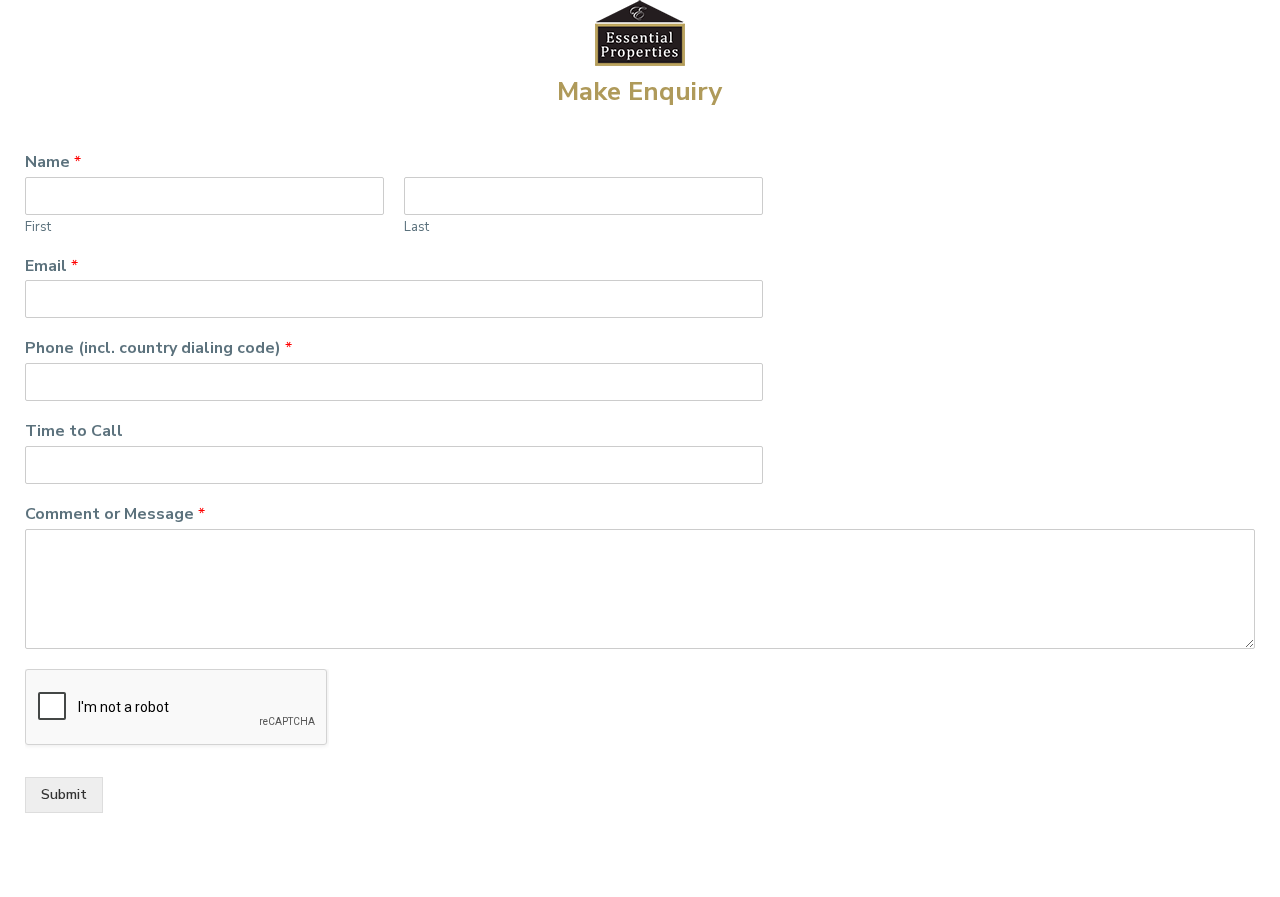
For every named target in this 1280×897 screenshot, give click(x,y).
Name (53, 162)
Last (416, 227)
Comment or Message (115, 514)
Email (51, 266)
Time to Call (74, 431)
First (38, 227)
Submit (64, 794)
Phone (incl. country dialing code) (158, 348)
